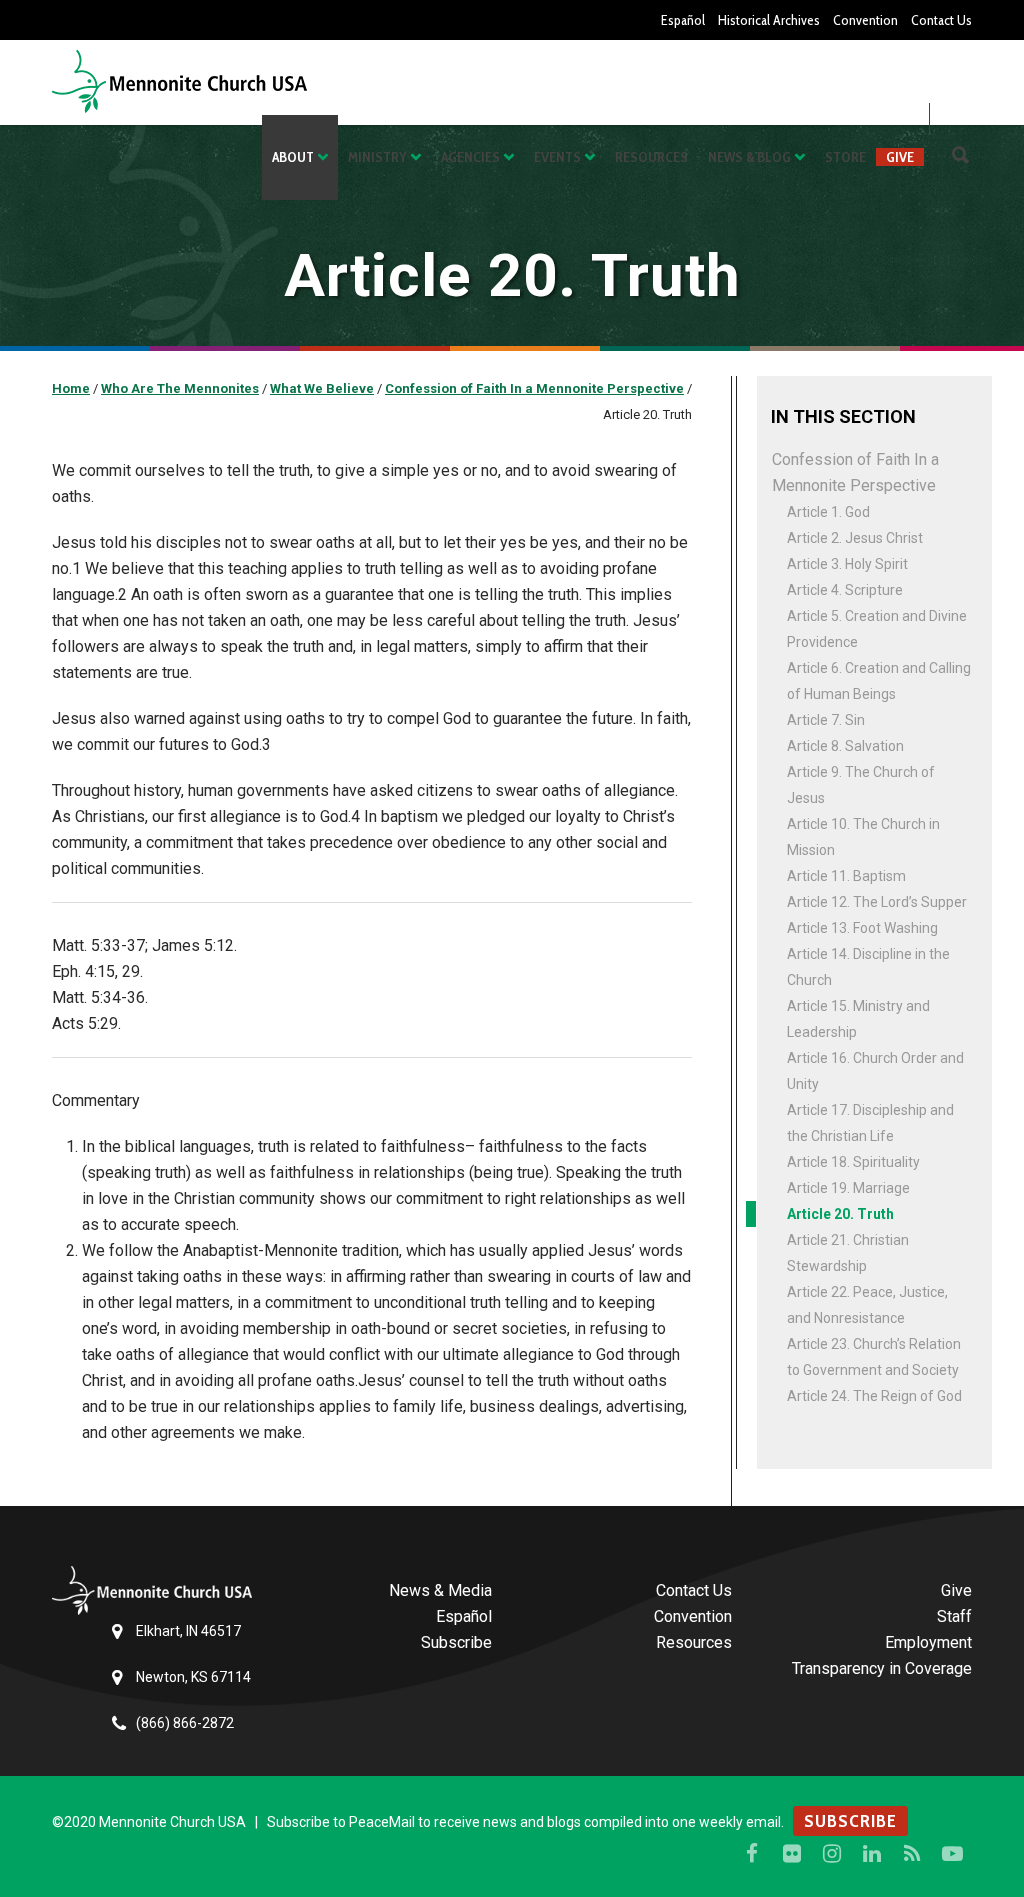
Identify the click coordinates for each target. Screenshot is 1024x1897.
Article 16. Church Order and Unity (875, 1071)
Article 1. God (828, 512)
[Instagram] (832, 1854)
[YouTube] (952, 1854)
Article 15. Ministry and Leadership (858, 1019)
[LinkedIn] (872, 1854)
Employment (928, 1642)
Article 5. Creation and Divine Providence (877, 629)
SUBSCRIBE (850, 1821)
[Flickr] (792, 1854)
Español (683, 20)
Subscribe (456, 1642)
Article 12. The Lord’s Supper (877, 902)
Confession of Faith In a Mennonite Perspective (855, 472)
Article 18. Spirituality (853, 1162)
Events (557, 157)
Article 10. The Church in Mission (863, 837)
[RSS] (912, 1854)
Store (845, 157)
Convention (865, 20)
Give (900, 157)
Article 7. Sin (826, 720)
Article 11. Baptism (846, 876)
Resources (651, 157)
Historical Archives (769, 20)
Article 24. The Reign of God (874, 1396)
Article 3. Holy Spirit (847, 564)
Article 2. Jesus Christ (855, 538)
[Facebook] (752, 1854)
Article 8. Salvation (845, 746)
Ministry (377, 157)
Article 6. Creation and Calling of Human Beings (879, 681)
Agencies (470, 157)
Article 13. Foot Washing (862, 928)
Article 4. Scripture (845, 590)
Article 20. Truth (840, 1214)
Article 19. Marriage (848, 1188)
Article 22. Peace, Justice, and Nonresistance (867, 1305)
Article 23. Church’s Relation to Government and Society (874, 1357)
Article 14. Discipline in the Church (868, 967)
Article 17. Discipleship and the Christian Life (870, 1123)
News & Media (440, 1590)
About (293, 157)
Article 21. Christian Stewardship (848, 1253)
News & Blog (749, 157)
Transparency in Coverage (882, 1668)
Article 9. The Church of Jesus (861, 785)
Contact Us (941, 20)
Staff (954, 1616)
